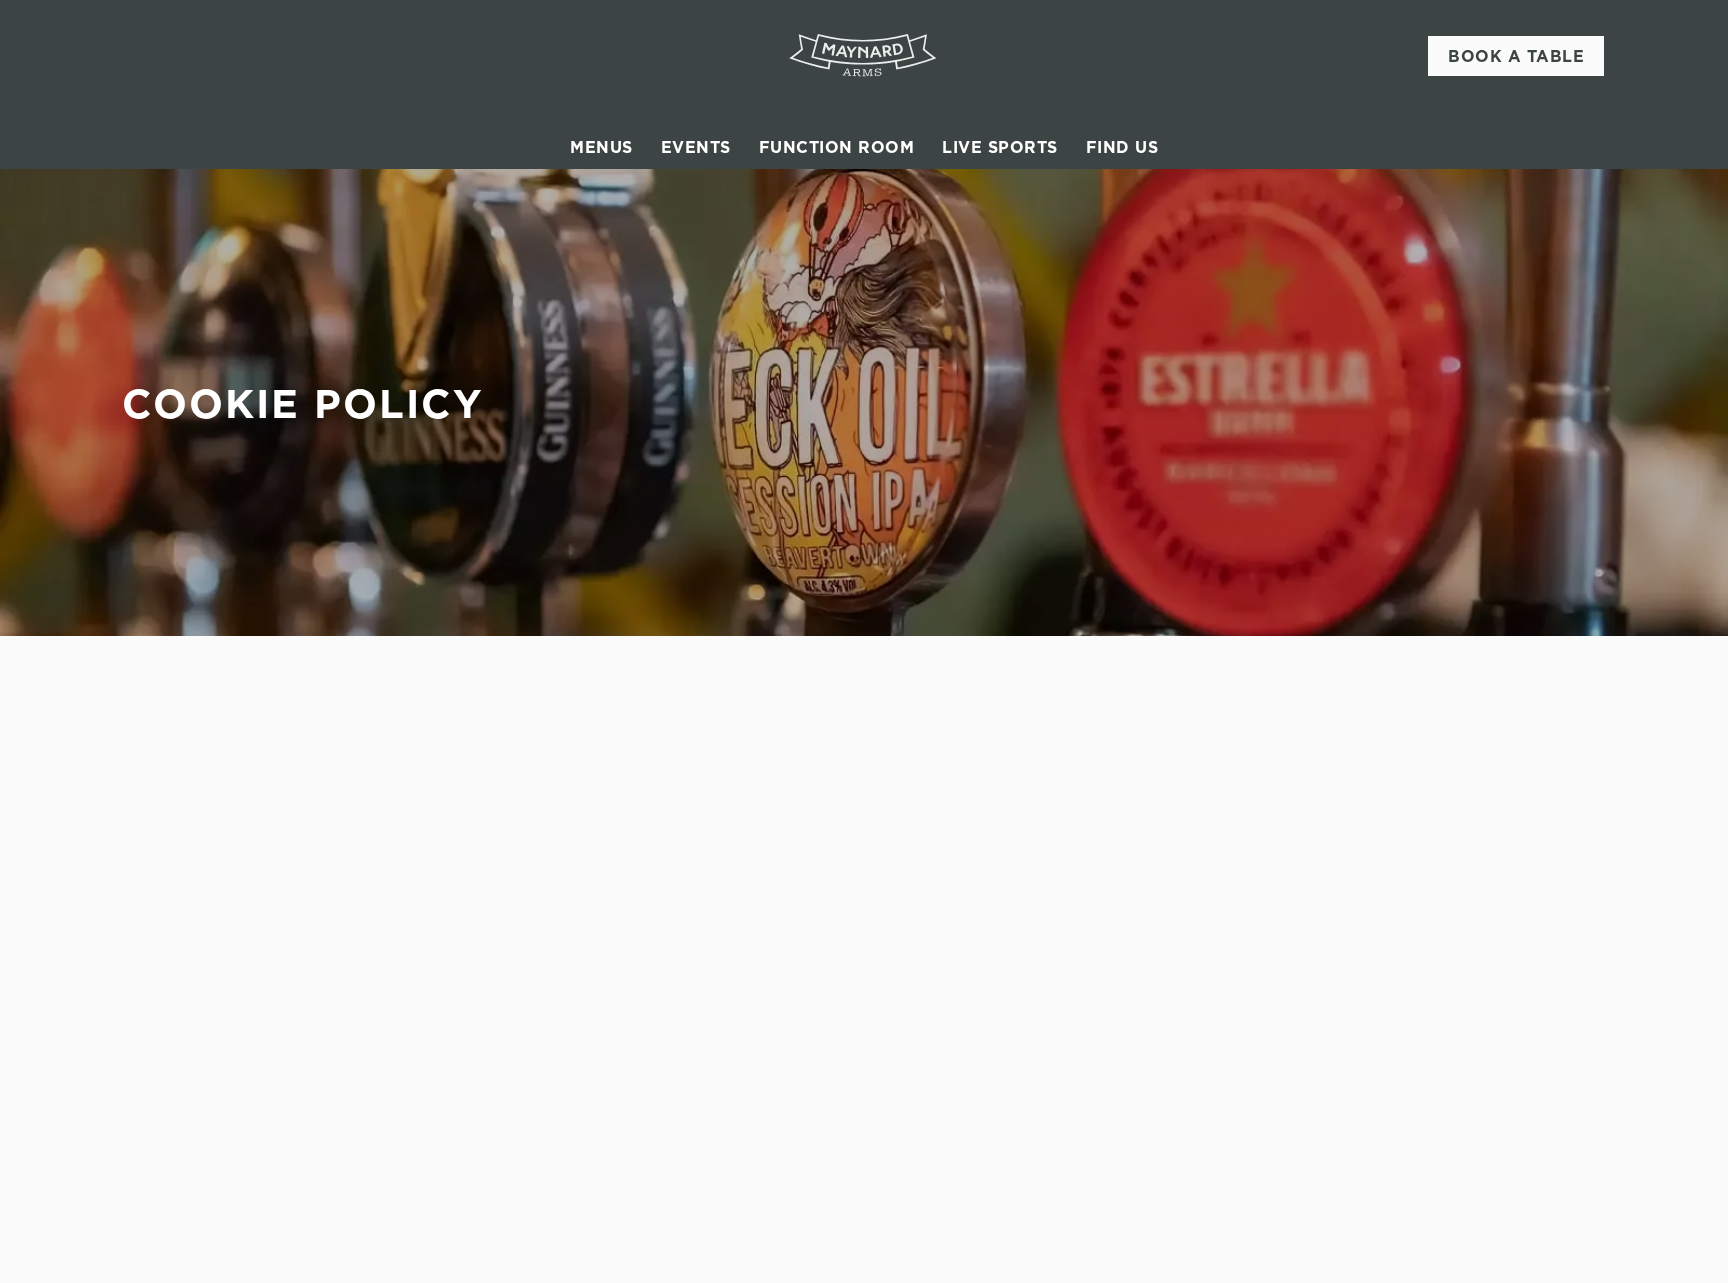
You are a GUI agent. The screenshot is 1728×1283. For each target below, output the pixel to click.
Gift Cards (943, 914)
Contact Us (1321, 962)
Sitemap (183, 1231)
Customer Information (1364, 854)
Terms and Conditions (232, 1255)
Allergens (940, 986)
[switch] (614, 257)
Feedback (939, 938)
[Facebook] (1290, 1002)
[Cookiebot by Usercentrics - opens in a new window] (169, 258)
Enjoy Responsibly (1348, 890)
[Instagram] (1290, 1026)
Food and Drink (961, 890)
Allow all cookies (1521, 52)
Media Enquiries (1340, 938)
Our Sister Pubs (962, 962)
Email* (144, 740)
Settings (1065, 257)
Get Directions (677, 1083)
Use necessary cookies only (1521, 118)
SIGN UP (222, 819)
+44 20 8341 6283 (683, 884)
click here (579, 192)
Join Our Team (1335, 914)
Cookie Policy (204, 1183)
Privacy (181, 1207)
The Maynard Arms (972, 854)
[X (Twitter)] (1290, 1050)
